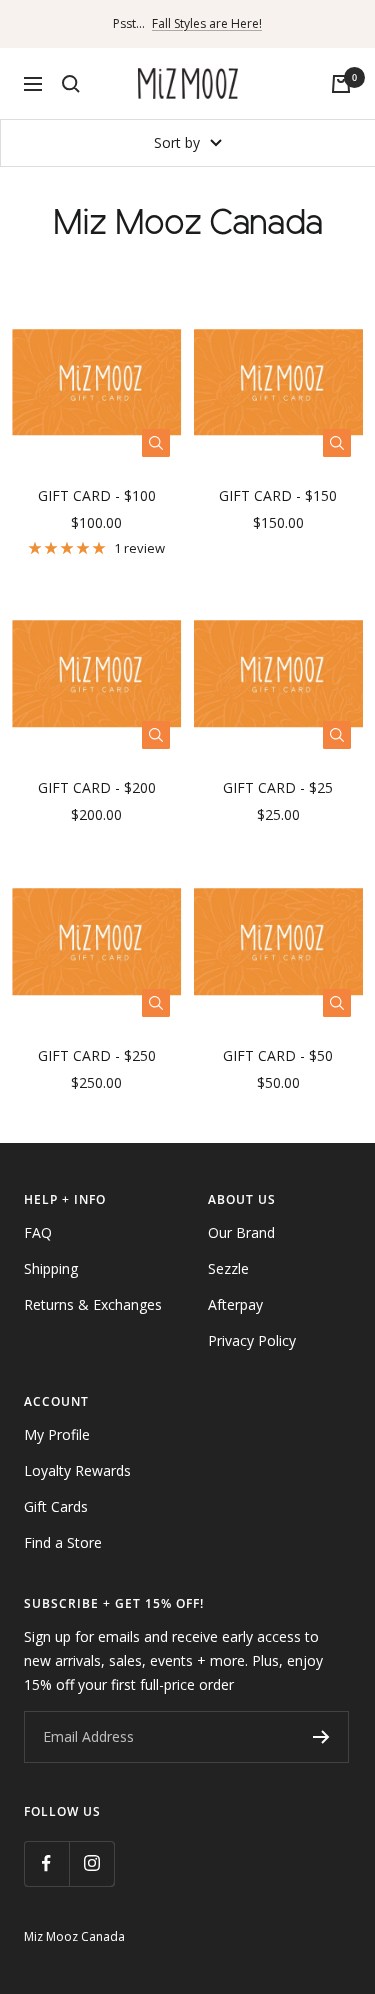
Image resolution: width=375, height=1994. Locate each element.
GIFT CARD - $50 (278, 1055)
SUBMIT (321, 1737)
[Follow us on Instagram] (91, 1863)
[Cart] (341, 84)
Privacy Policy (252, 1340)
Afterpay (235, 1304)
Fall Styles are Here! (207, 23)
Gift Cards (56, 1506)
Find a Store (63, 1542)
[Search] (71, 84)
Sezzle (228, 1268)
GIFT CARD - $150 (278, 495)
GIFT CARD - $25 (278, 787)
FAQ (38, 1232)
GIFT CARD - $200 (97, 787)
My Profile (57, 1434)
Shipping (51, 1268)
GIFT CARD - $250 (97, 1055)
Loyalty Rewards (77, 1470)
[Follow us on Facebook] (46, 1863)
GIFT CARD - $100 (97, 495)
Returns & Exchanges (93, 1304)
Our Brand (241, 1232)
